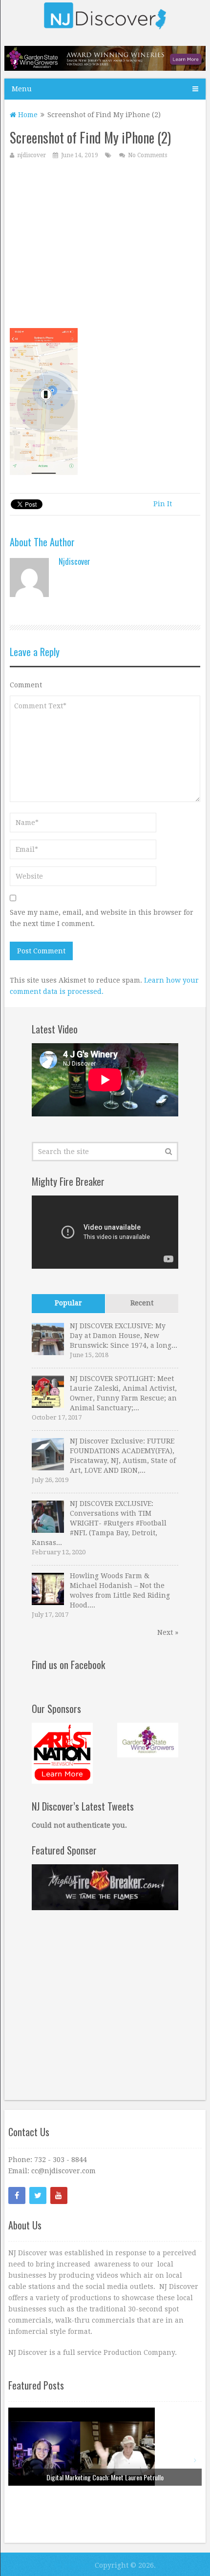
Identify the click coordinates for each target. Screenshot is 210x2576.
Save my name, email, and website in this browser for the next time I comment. (102, 918)
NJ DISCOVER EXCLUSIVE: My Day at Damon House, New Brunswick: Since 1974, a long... (124, 1336)
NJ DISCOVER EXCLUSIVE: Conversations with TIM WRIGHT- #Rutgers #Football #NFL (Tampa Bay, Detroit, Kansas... (99, 1523)
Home (27, 115)
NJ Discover (73, 2565)
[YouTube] (59, 2195)
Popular (68, 1303)
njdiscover (31, 155)
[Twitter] (38, 2195)
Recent (142, 1303)
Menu (22, 89)
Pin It (163, 504)
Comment (26, 685)
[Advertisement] (105, 246)
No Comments (147, 155)
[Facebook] (17, 2195)
